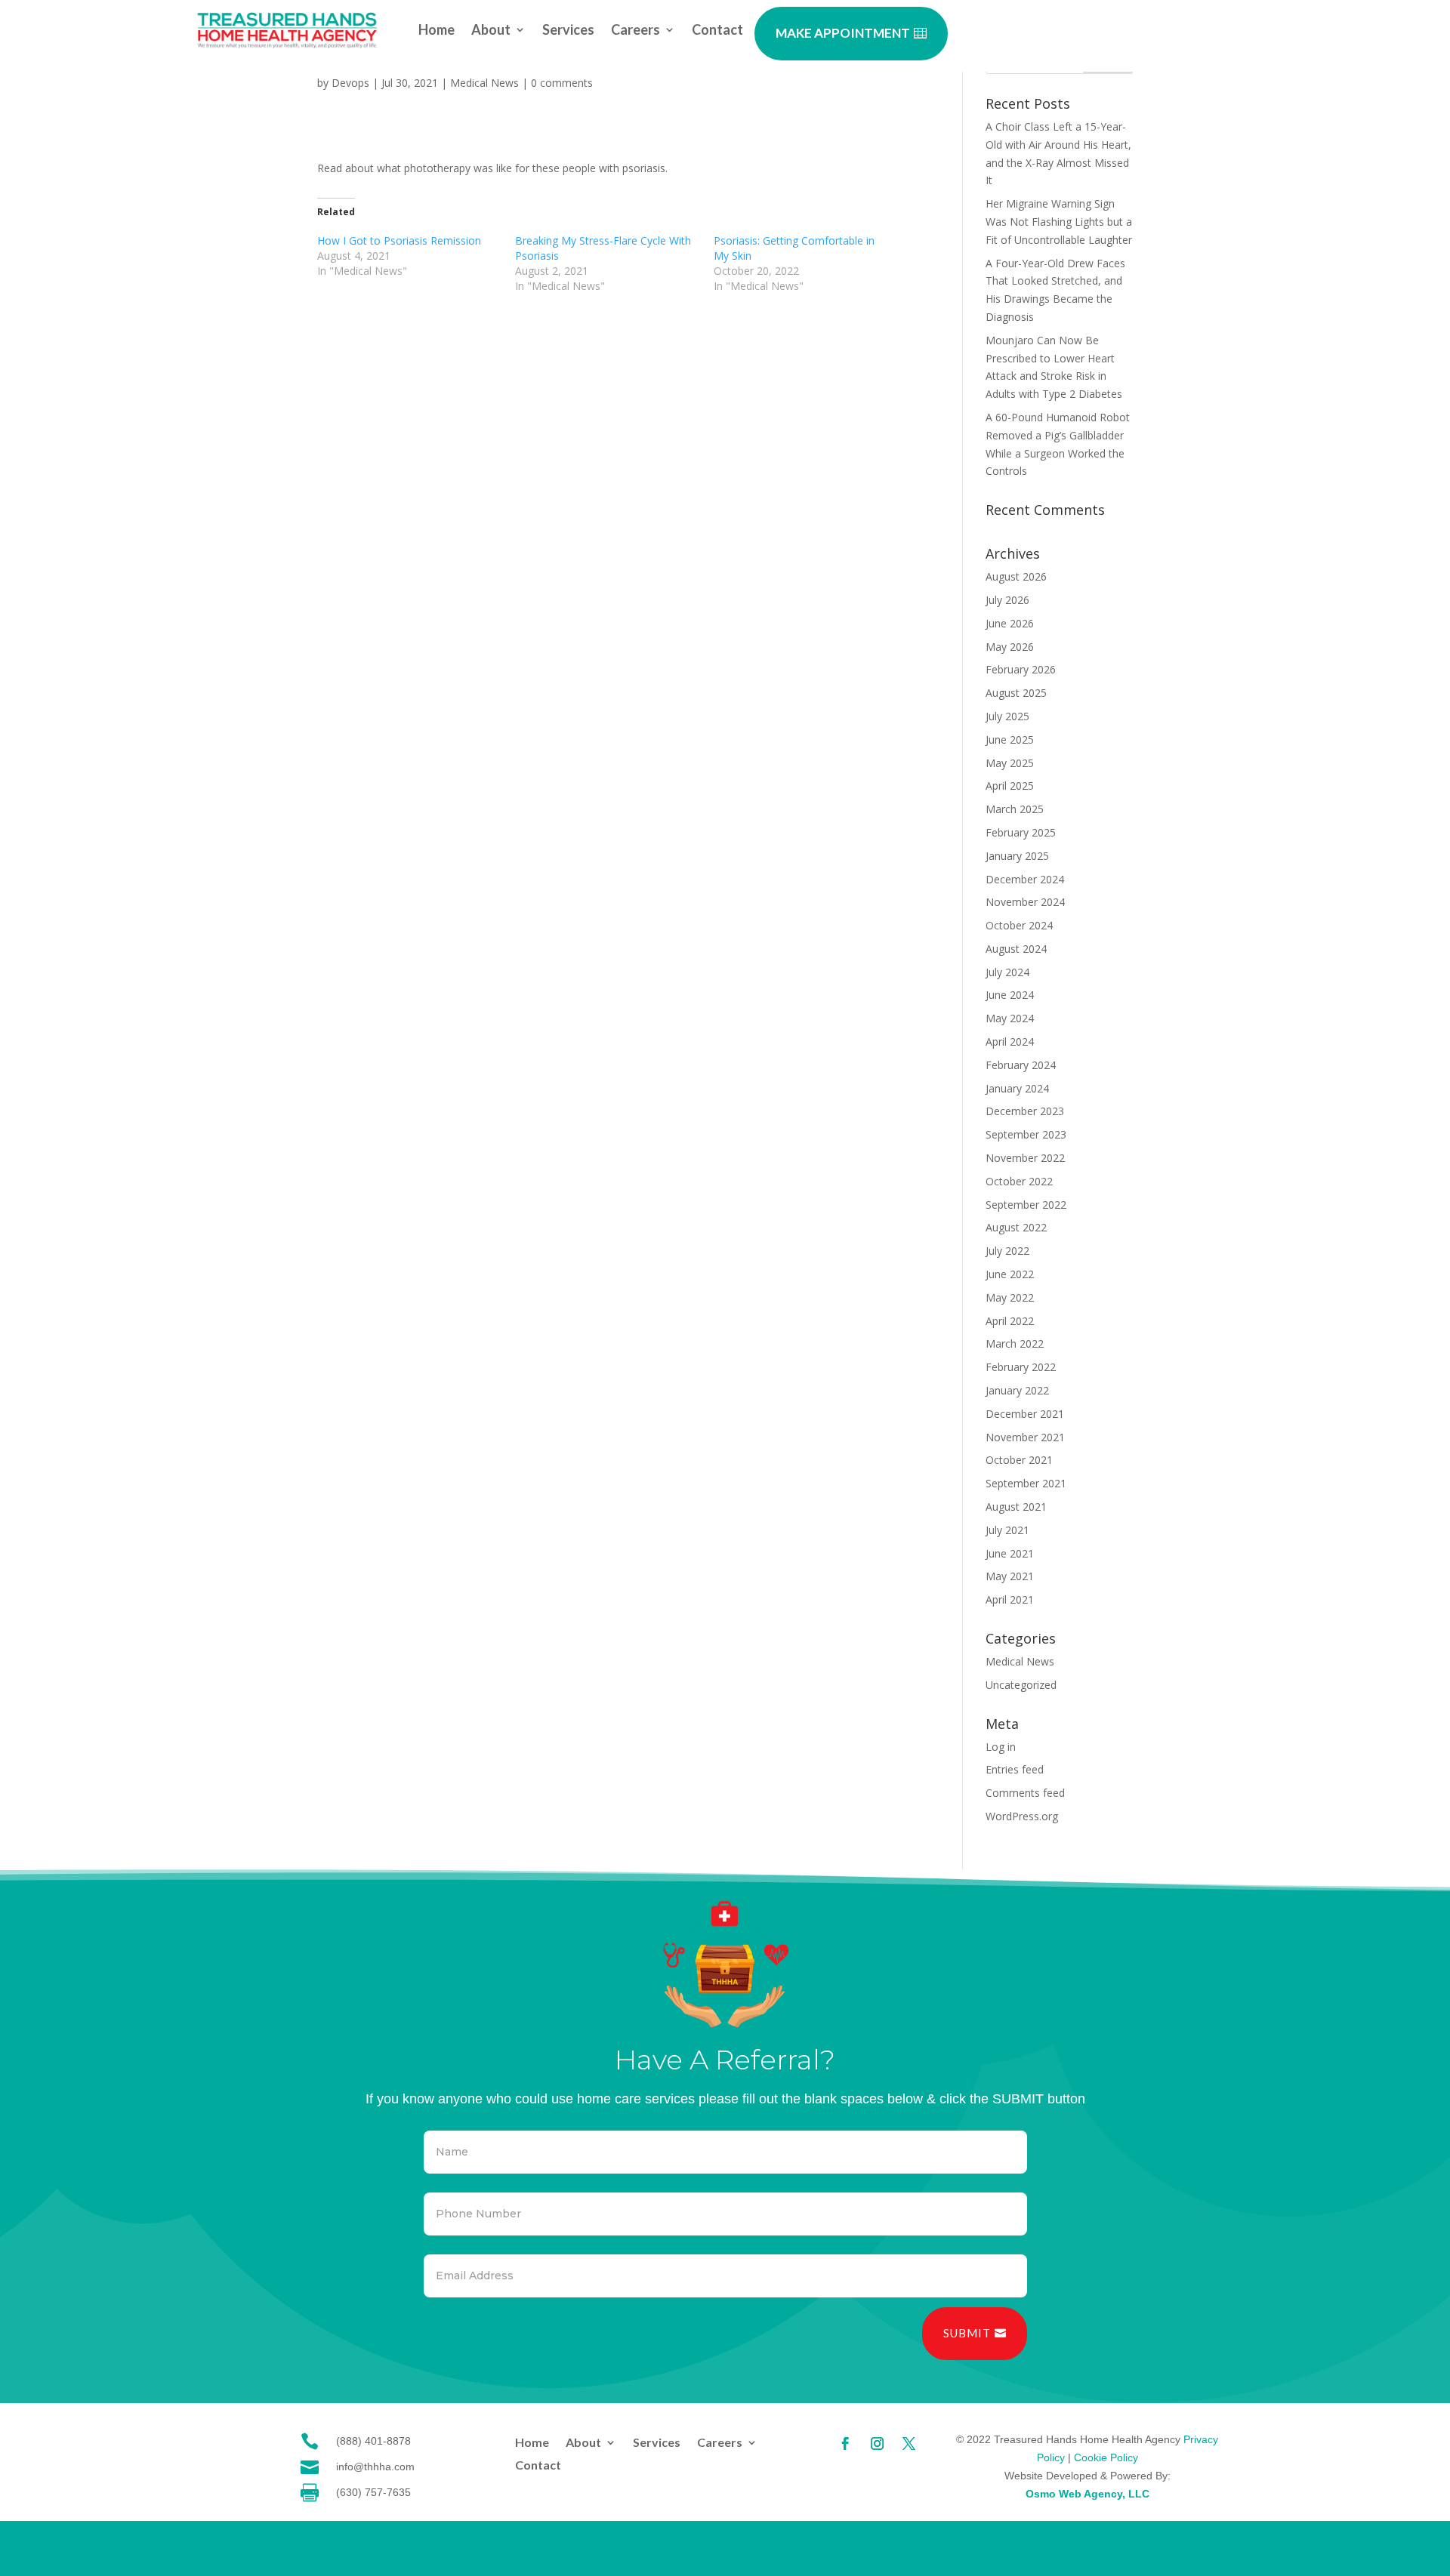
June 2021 (1010, 1553)
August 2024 (1016, 949)
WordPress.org (1022, 1816)
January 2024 (1017, 1088)
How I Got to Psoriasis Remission (399, 240)
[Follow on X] (909, 2444)
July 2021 (1007, 1530)
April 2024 (1010, 1041)
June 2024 (1010, 995)
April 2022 (1010, 1321)
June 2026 (1010, 623)
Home (437, 31)
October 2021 (1019, 1460)
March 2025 (1015, 809)
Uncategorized (1021, 1685)
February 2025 (1021, 832)
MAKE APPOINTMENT (843, 33)
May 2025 (1010, 763)
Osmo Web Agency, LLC (1087, 2494)
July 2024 (1007, 972)
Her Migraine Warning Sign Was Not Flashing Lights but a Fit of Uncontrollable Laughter (1059, 222)
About (491, 31)
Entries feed (1015, 1769)
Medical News (484, 83)
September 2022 (1026, 1205)
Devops (350, 83)
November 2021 (1025, 1437)
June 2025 (1010, 740)
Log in (1001, 1747)
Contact (717, 31)
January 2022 (1017, 1390)
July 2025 (1007, 716)
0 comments (562, 83)
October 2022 (1019, 1181)
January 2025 (1017, 856)
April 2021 (1010, 1599)
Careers (636, 31)
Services (568, 31)
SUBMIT (967, 2333)
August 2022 (1016, 1227)
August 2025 (1016, 693)
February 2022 (1021, 1367)
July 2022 (1007, 1251)
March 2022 (1015, 1343)
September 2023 (1026, 1134)
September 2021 (1026, 1483)
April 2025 (1010, 786)
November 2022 (1025, 1158)
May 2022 (1010, 1297)
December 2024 (1025, 879)
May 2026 (1010, 647)
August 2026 (1016, 576)
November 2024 (1025, 902)
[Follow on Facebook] (845, 2444)
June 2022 (1010, 1274)
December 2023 (1025, 1111)
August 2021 (1016, 1507)
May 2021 (1010, 1576)
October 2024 (1019, 925)
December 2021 (1025, 1414)
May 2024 (1010, 1018)
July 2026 (1007, 600)
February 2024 (1021, 1065)
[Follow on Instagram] (877, 2444)
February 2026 (1021, 669)
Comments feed (1025, 1793)
